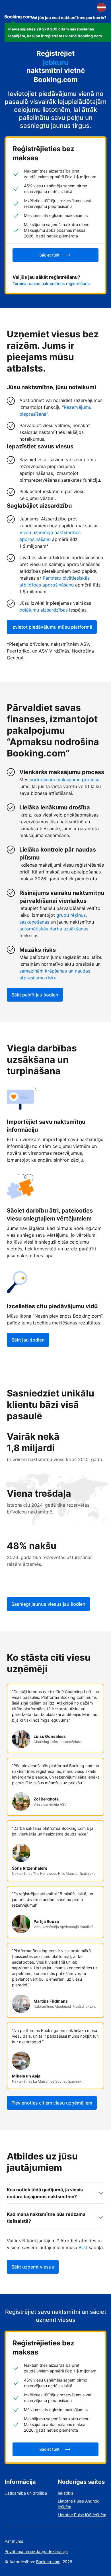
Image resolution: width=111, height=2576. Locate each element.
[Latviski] (101, 7)
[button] (58, 32)
